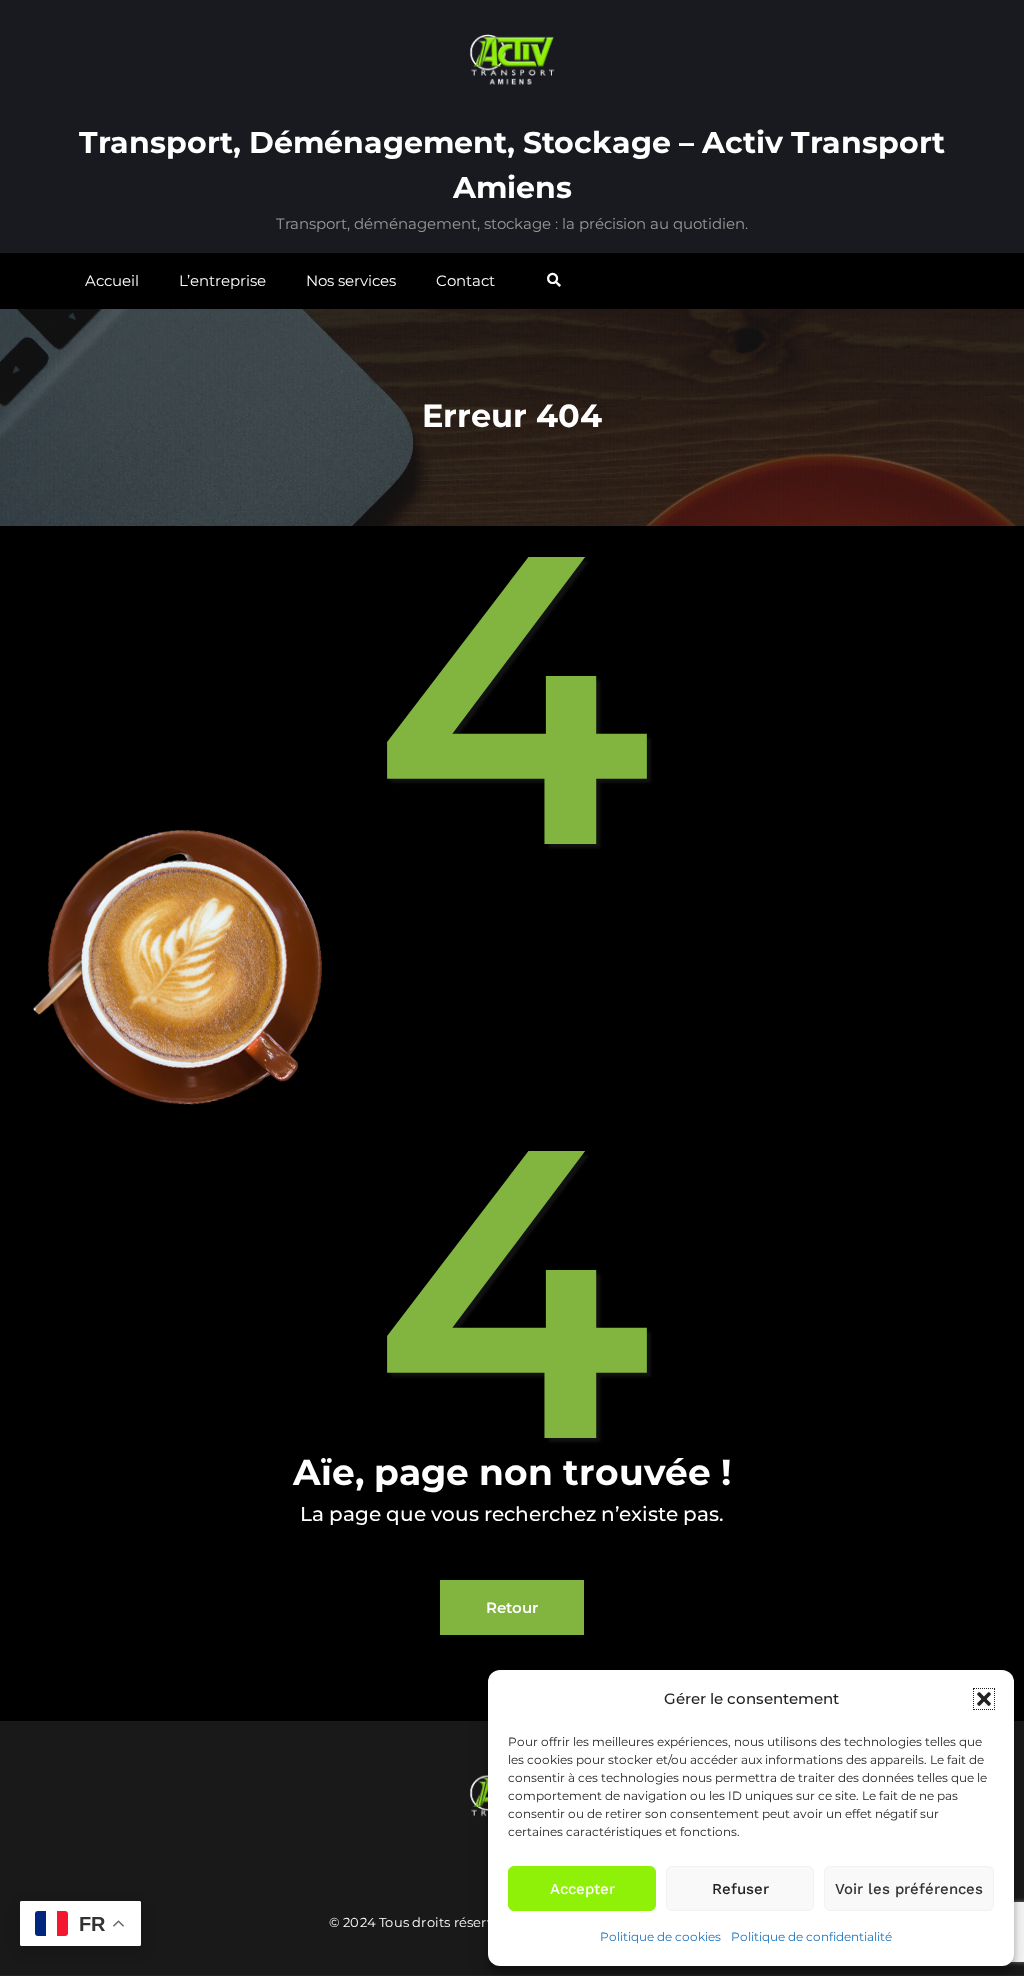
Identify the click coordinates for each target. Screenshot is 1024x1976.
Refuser (740, 1889)
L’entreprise (222, 280)
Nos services (351, 280)
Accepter (582, 1889)
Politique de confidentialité (811, 1936)
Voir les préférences (909, 1889)
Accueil (112, 280)
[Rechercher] (555, 280)
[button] (984, 1699)
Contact (465, 280)
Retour (512, 1607)
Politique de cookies (660, 1936)
